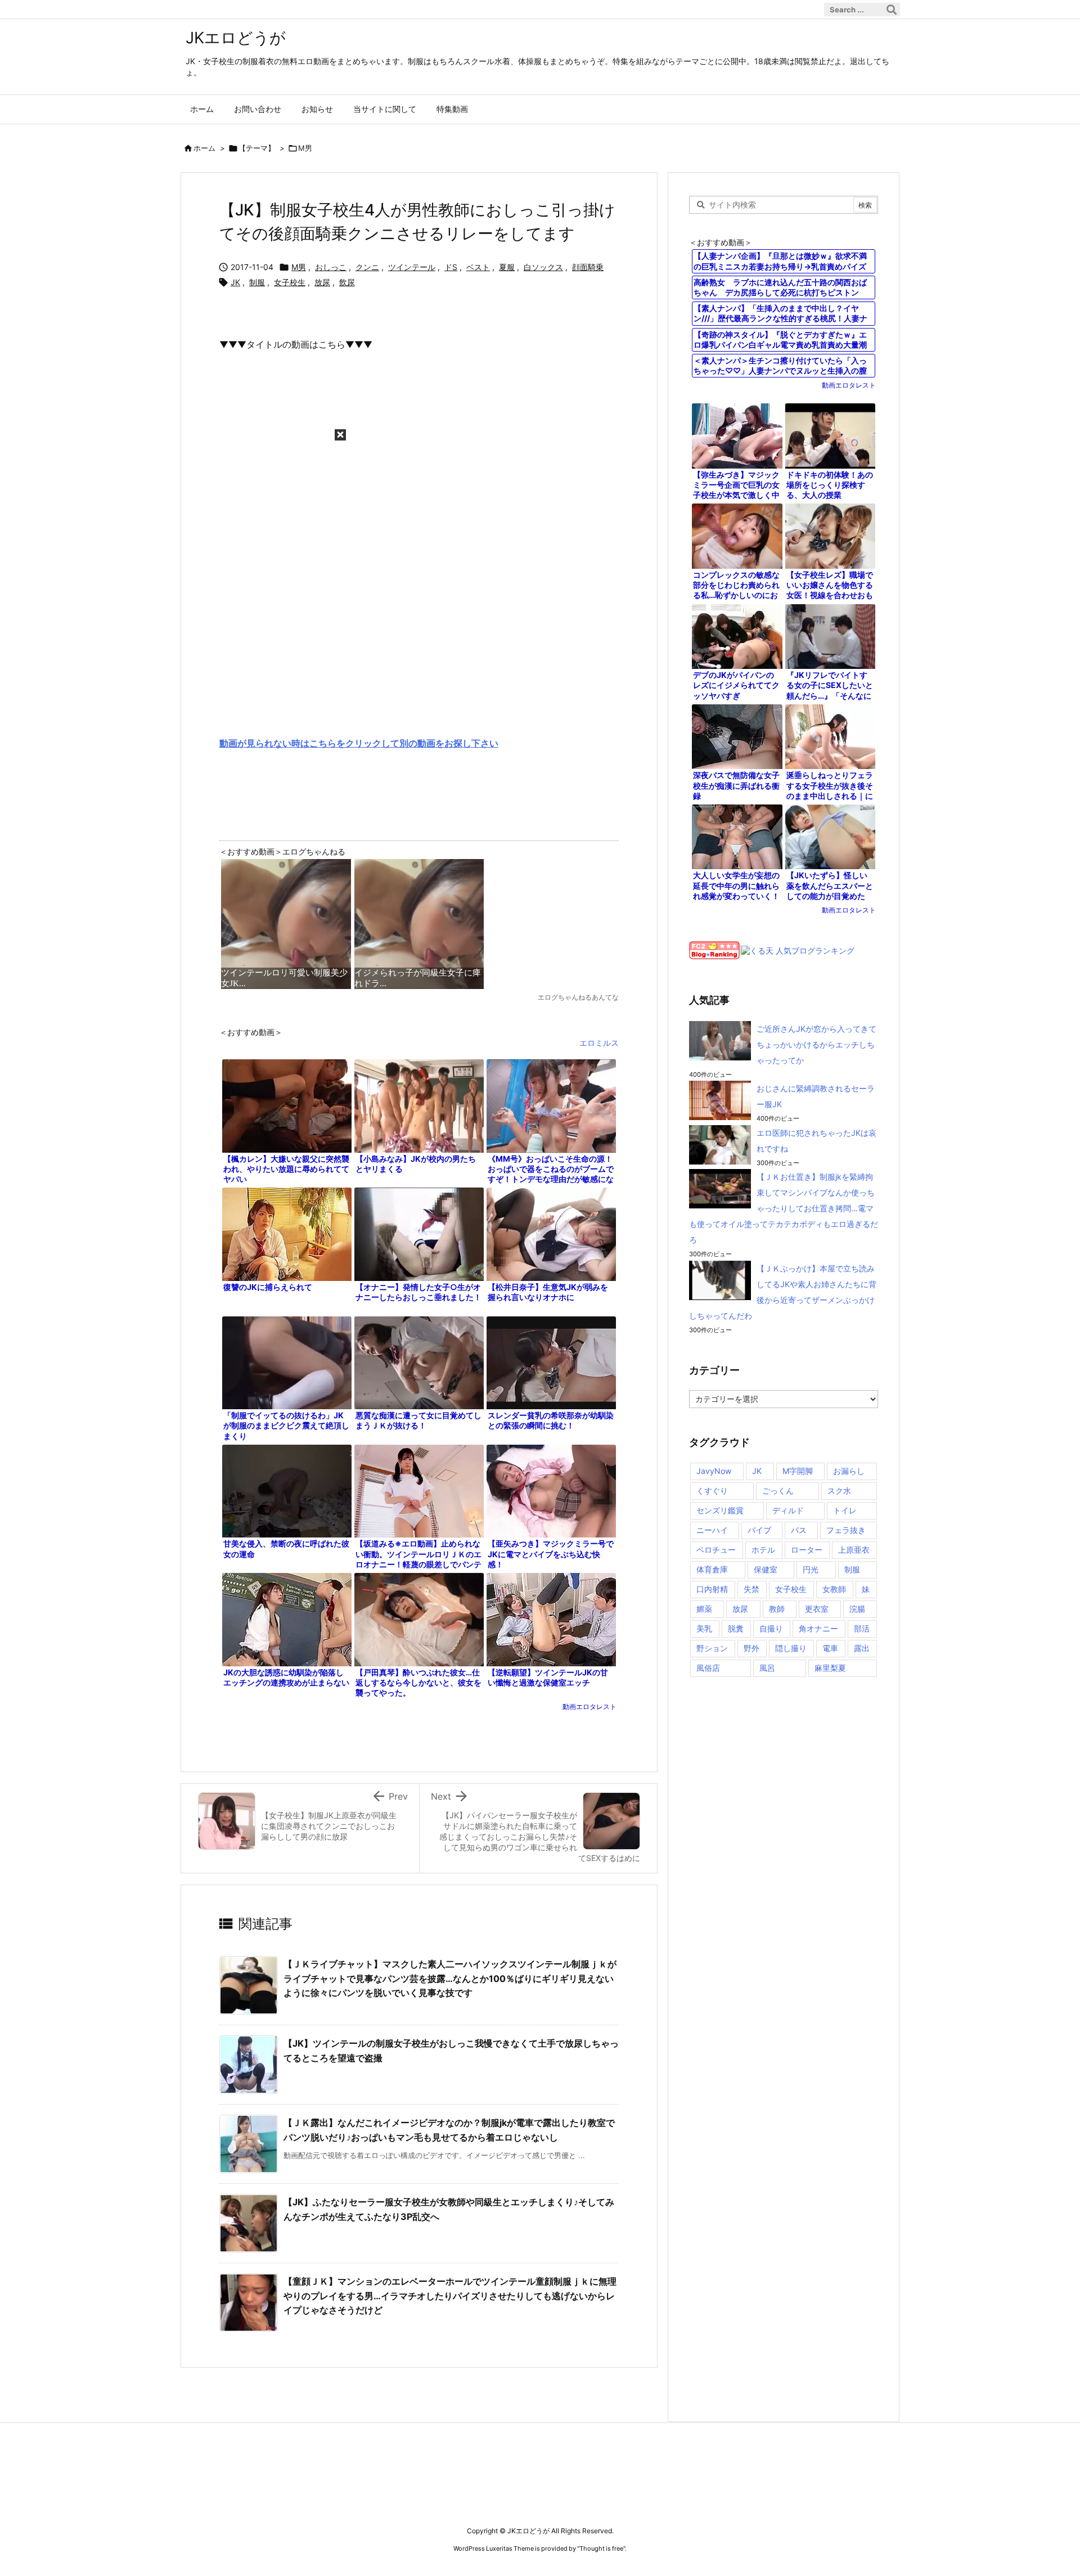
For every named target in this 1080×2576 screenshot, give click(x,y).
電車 (830, 1648)
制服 (257, 282)
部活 (862, 1628)
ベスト (478, 267)
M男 (305, 148)
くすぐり (712, 1491)
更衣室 (817, 1609)
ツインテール (412, 267)
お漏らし (849, 1471)
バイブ (759, 1530)
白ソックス (543, 267)
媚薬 (704, 1609)
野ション (712, 1648)
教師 (777, 1609)
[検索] (892, 10)
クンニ (367, 267)
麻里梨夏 (830, 1668)
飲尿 (347, 282)
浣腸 (857, 1609)
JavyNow (714, 1471)
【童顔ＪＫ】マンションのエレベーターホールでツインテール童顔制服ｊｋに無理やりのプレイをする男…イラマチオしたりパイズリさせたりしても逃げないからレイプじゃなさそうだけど (450, 2296)
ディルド (788, 1510)
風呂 (767, 1668)
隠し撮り (791, 1648)
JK (235, 282)
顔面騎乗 (588, 267)
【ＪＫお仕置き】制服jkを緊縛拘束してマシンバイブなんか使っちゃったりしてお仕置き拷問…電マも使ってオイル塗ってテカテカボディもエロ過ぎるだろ (784, 1208)
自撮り (771, 1628)
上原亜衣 (854, 1550)
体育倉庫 (712, 1569)
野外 (751, 1648)
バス (799, 1530)
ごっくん (778, 1491)
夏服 (507, 267)
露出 (862, 1648)
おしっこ (331, 267)
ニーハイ (712, 1530)
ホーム (204, 148)
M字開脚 (798, 1471)
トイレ (845, 1510)
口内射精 (712, 1589)
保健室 (766, 1569)
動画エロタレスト (589, 1707)
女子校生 (290, 282)
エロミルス (599, 1043)
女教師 (834, 1589)
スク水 (839, 1491)
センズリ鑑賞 (720, 1510)
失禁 (751, 1589)
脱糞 (736, 1628)
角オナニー (818, 1628)
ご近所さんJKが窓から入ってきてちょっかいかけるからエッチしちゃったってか (816, 1044)
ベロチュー (716, 1550)
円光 (811, 1569)
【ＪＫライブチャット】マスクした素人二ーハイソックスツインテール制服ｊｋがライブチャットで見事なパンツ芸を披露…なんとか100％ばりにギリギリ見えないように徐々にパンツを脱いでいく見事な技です (450, 1978)
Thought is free (601, 2548)
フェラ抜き (846, 1530)
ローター (807, 1550)
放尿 (322, 282)
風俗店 (708, 1668)
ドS (451, 267)
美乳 (704, 1628)
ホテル (763, 1550)
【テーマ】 (257, 148)
